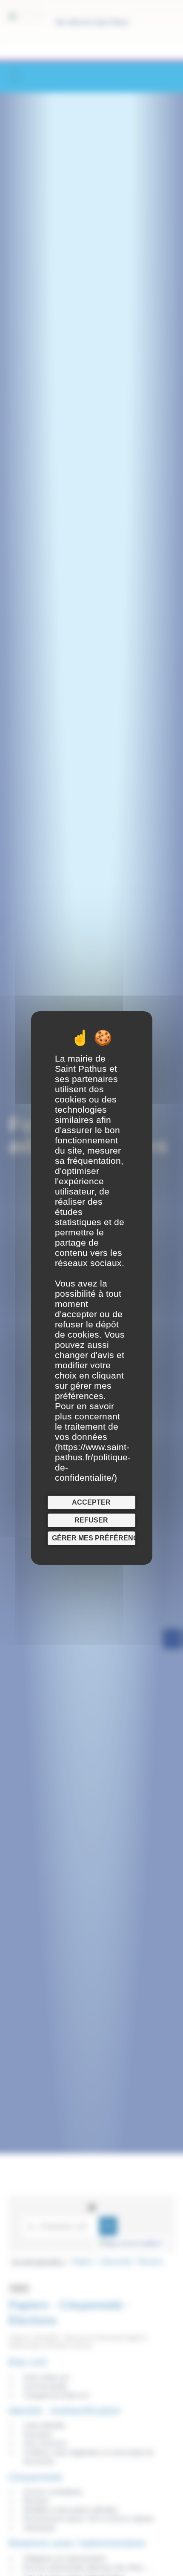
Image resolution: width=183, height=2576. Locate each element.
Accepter (91, 1502)
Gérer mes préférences (94, 1538)
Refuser (91, 1520)
